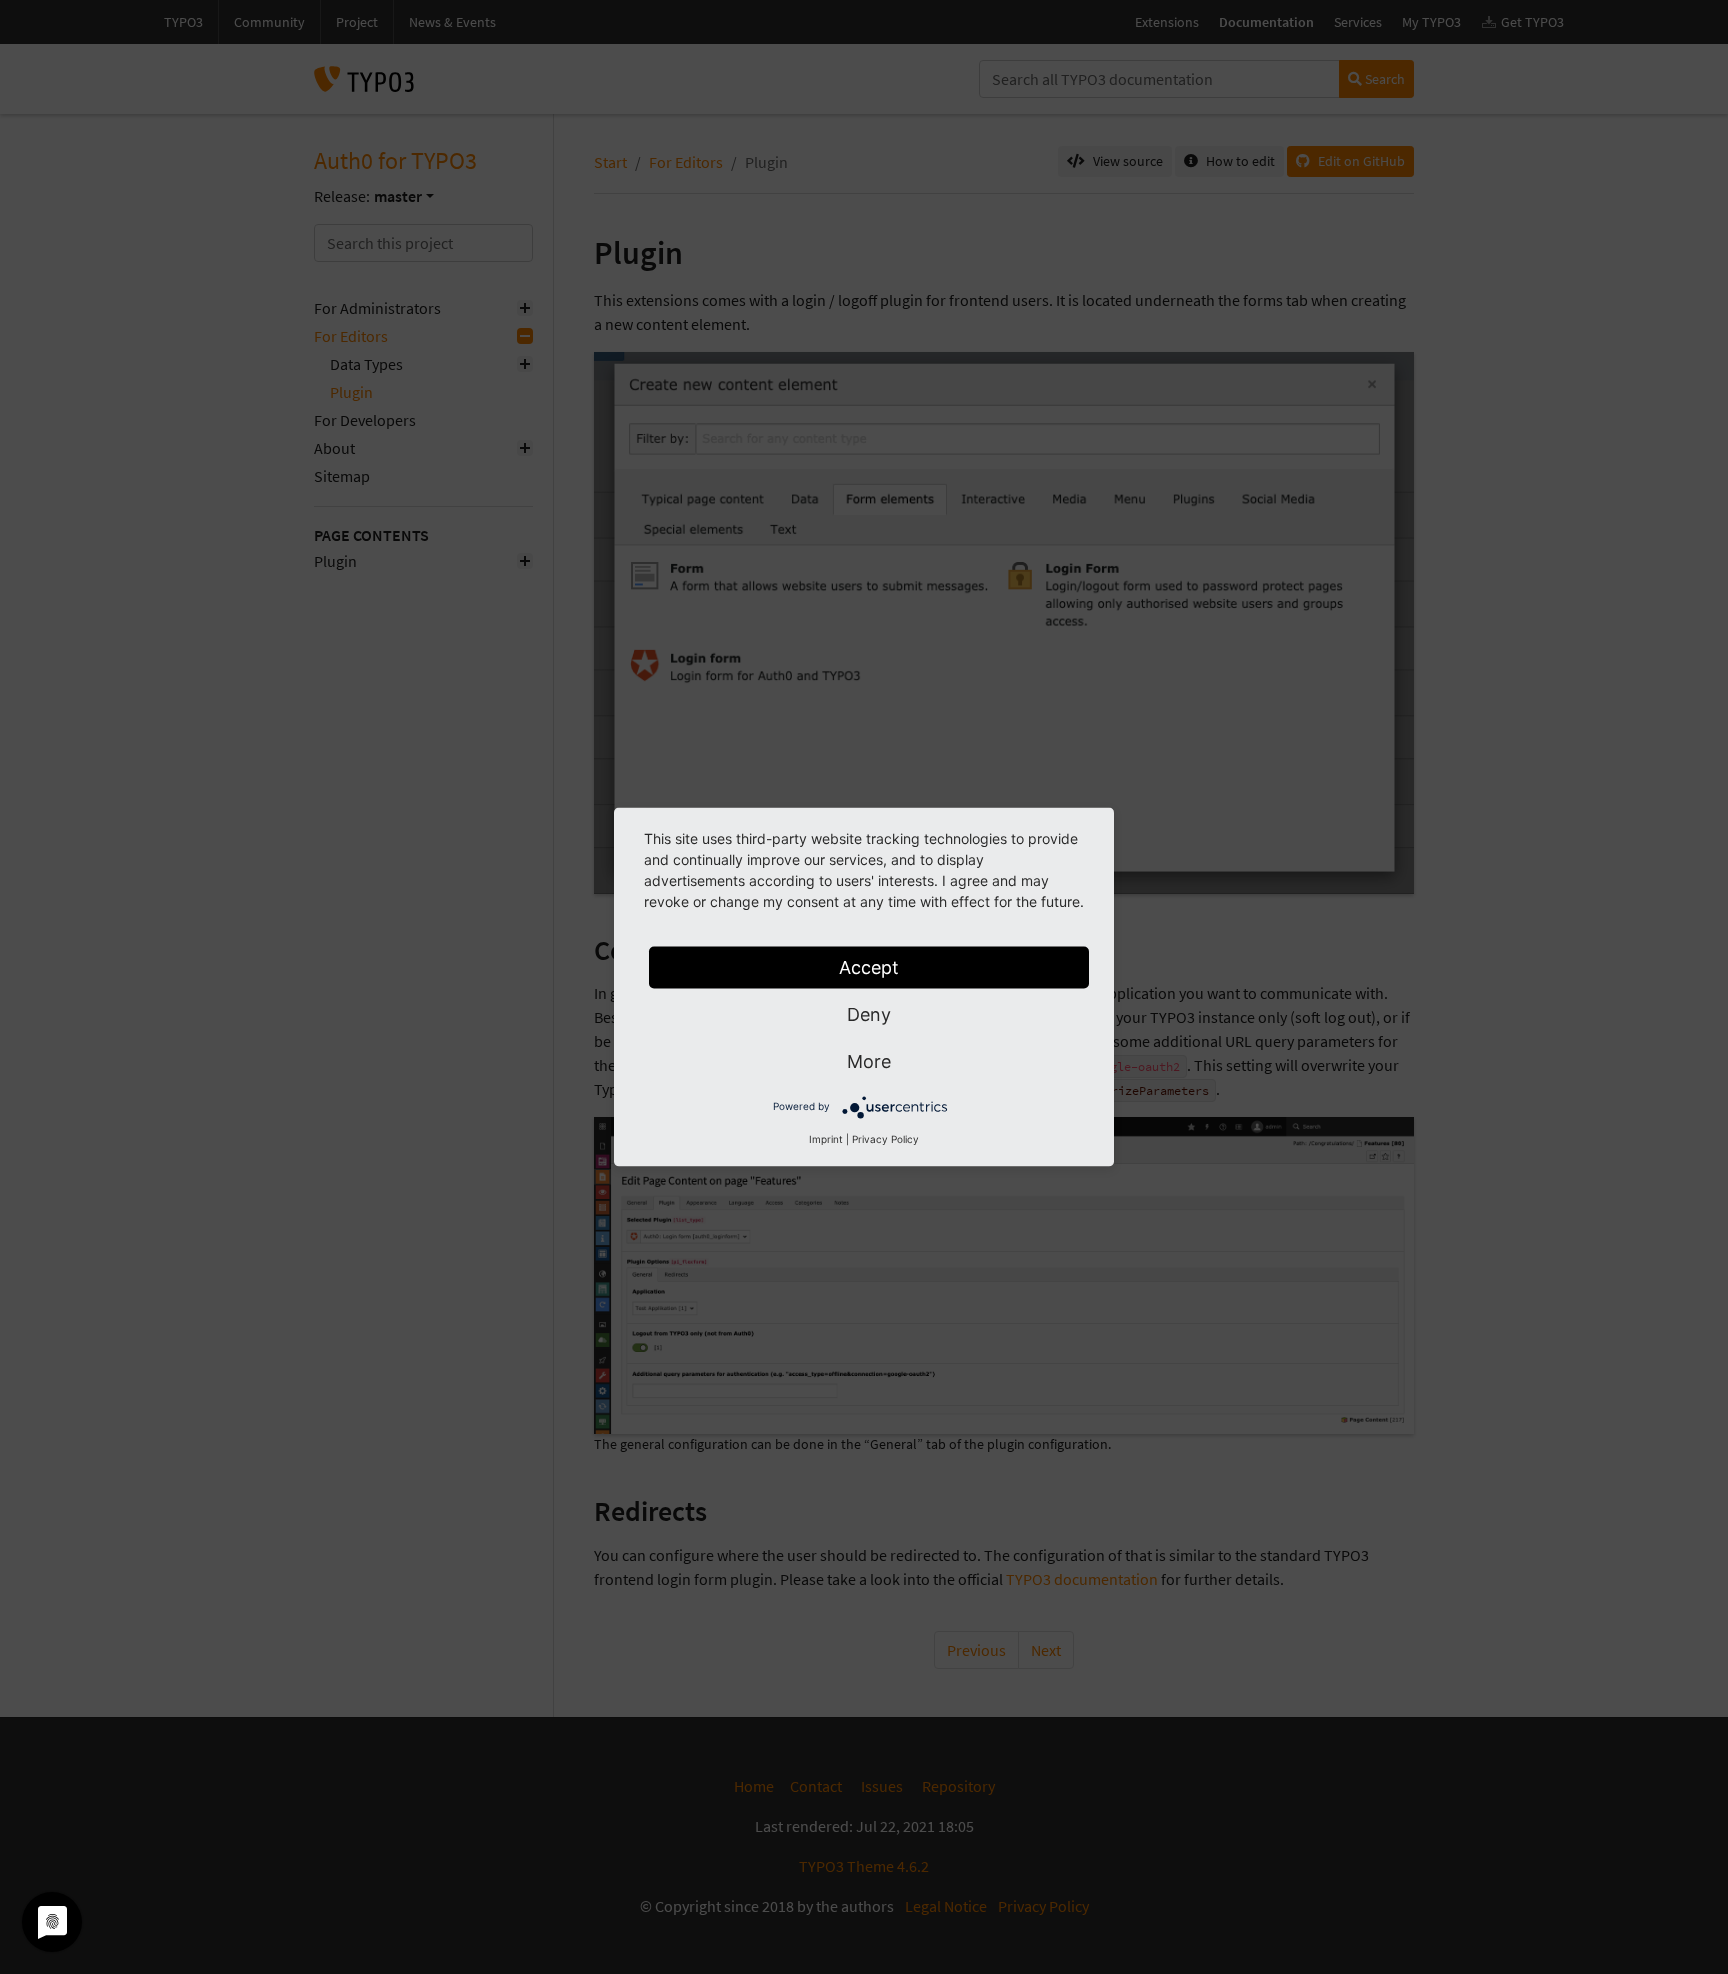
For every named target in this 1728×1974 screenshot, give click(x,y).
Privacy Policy (885, 1139)
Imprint (826, 1139)
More (869, 1061)
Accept (869, 967)
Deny (869, 1014)
